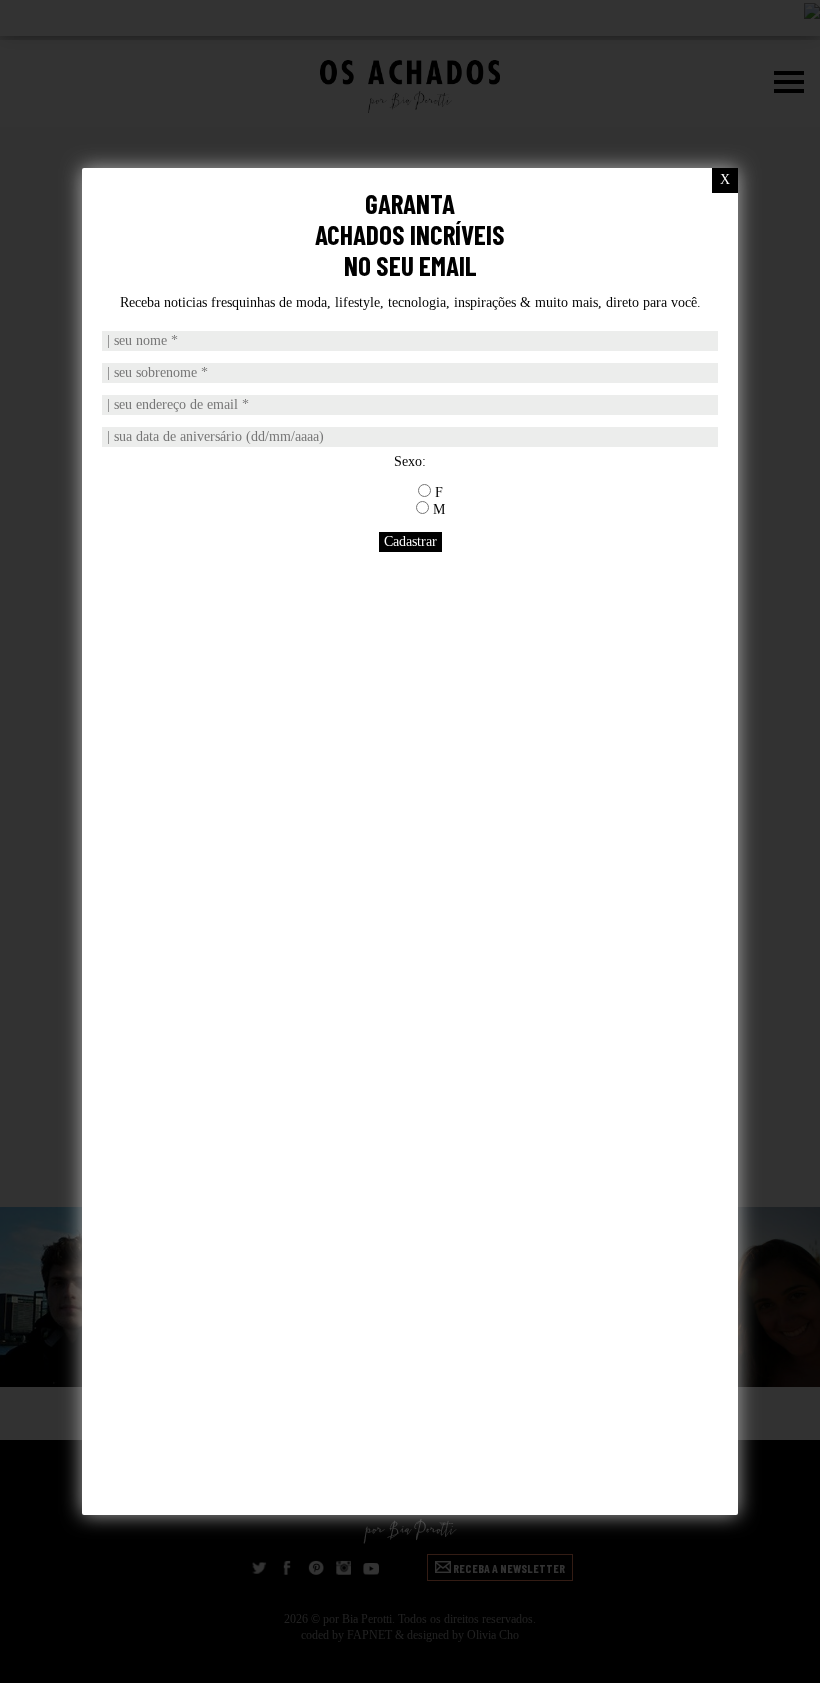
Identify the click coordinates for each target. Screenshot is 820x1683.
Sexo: (410, 461)
